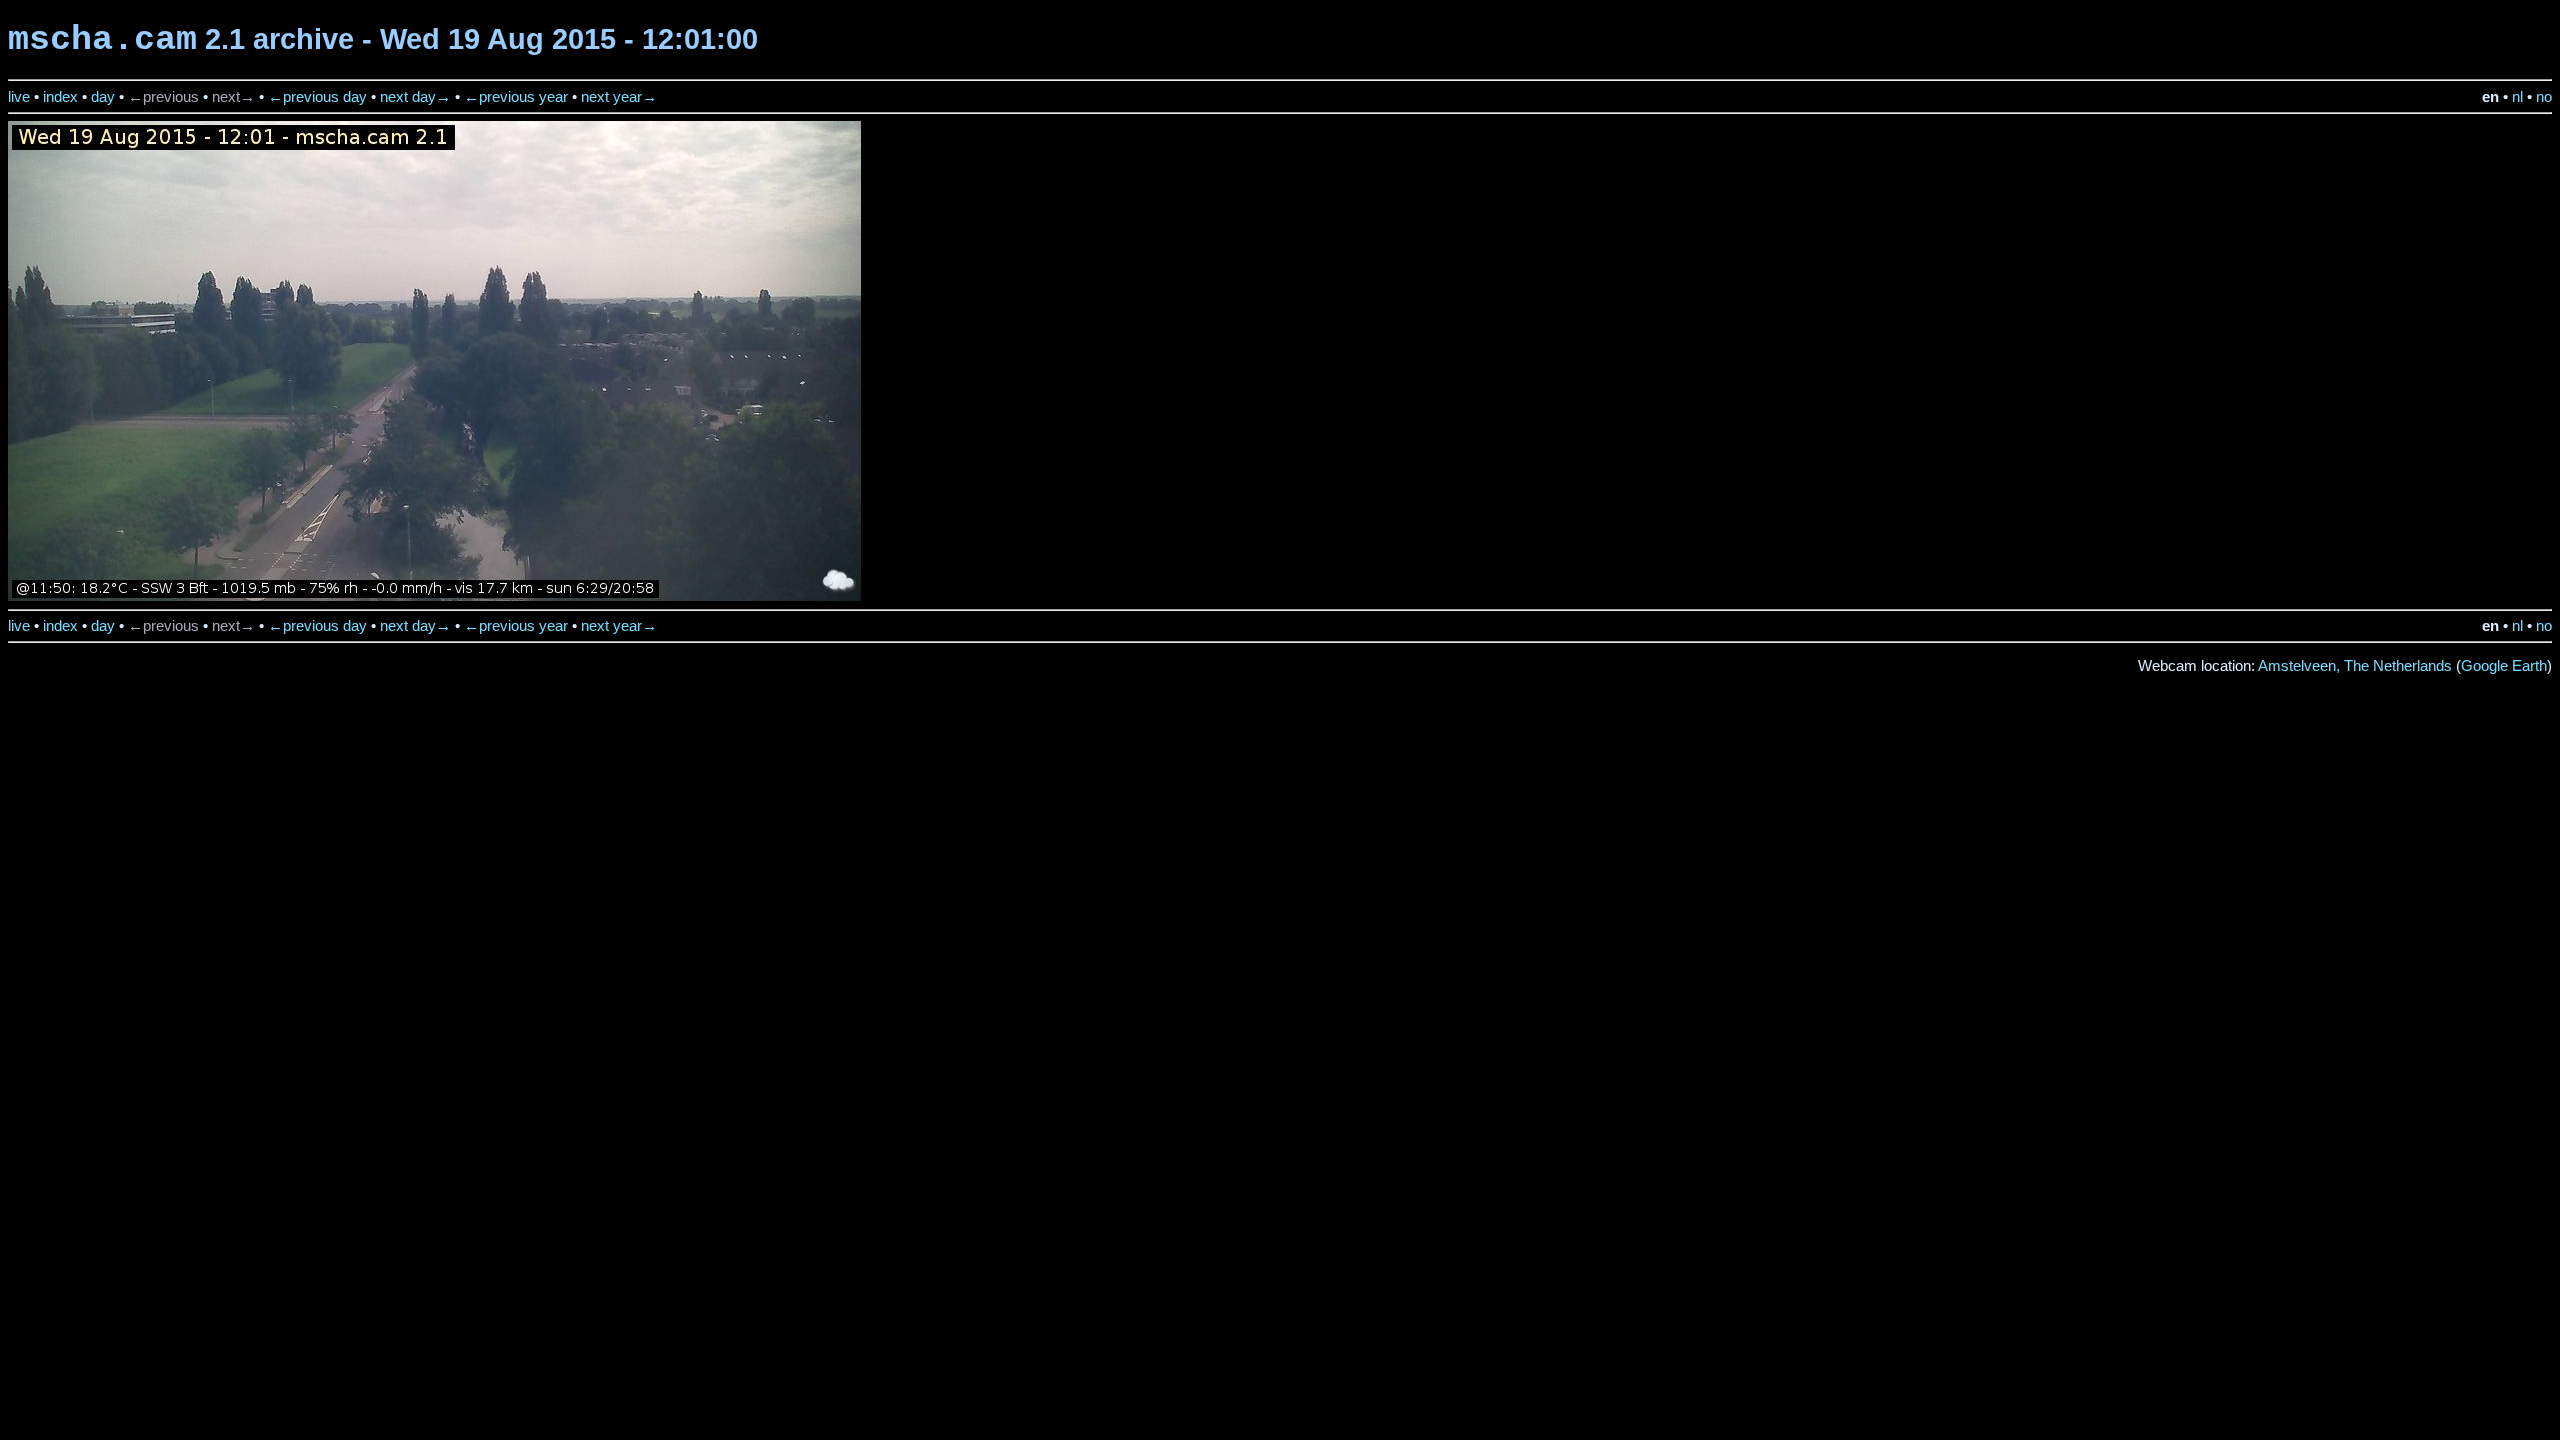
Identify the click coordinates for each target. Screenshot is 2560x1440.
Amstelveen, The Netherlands (2355, 666)
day (103, 97)
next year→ (619, 97)
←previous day (317, 97)
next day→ (415, 97)
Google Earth (2504, 666)
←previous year (516, 97)
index (60, 97)
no (2544, 97)
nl (2517, 97)
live (19, 97)
